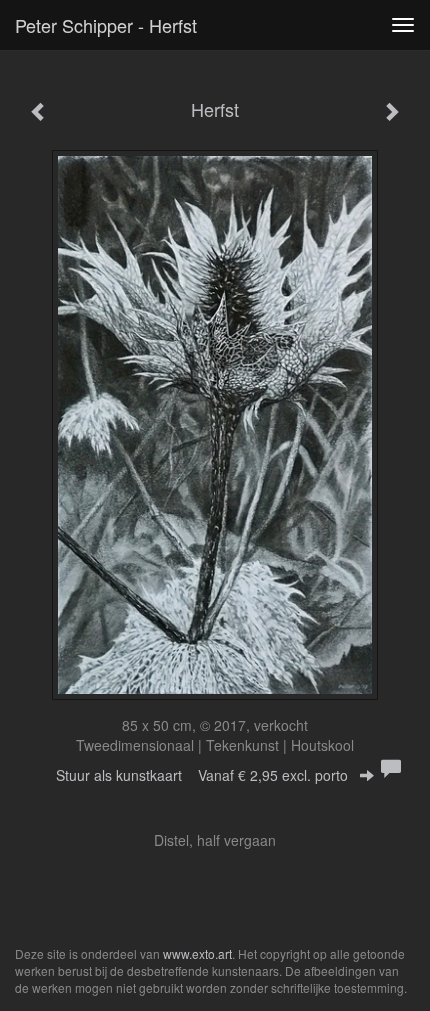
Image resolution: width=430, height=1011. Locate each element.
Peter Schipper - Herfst (106, 25)
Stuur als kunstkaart (202, 775)
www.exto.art (197, 953)
